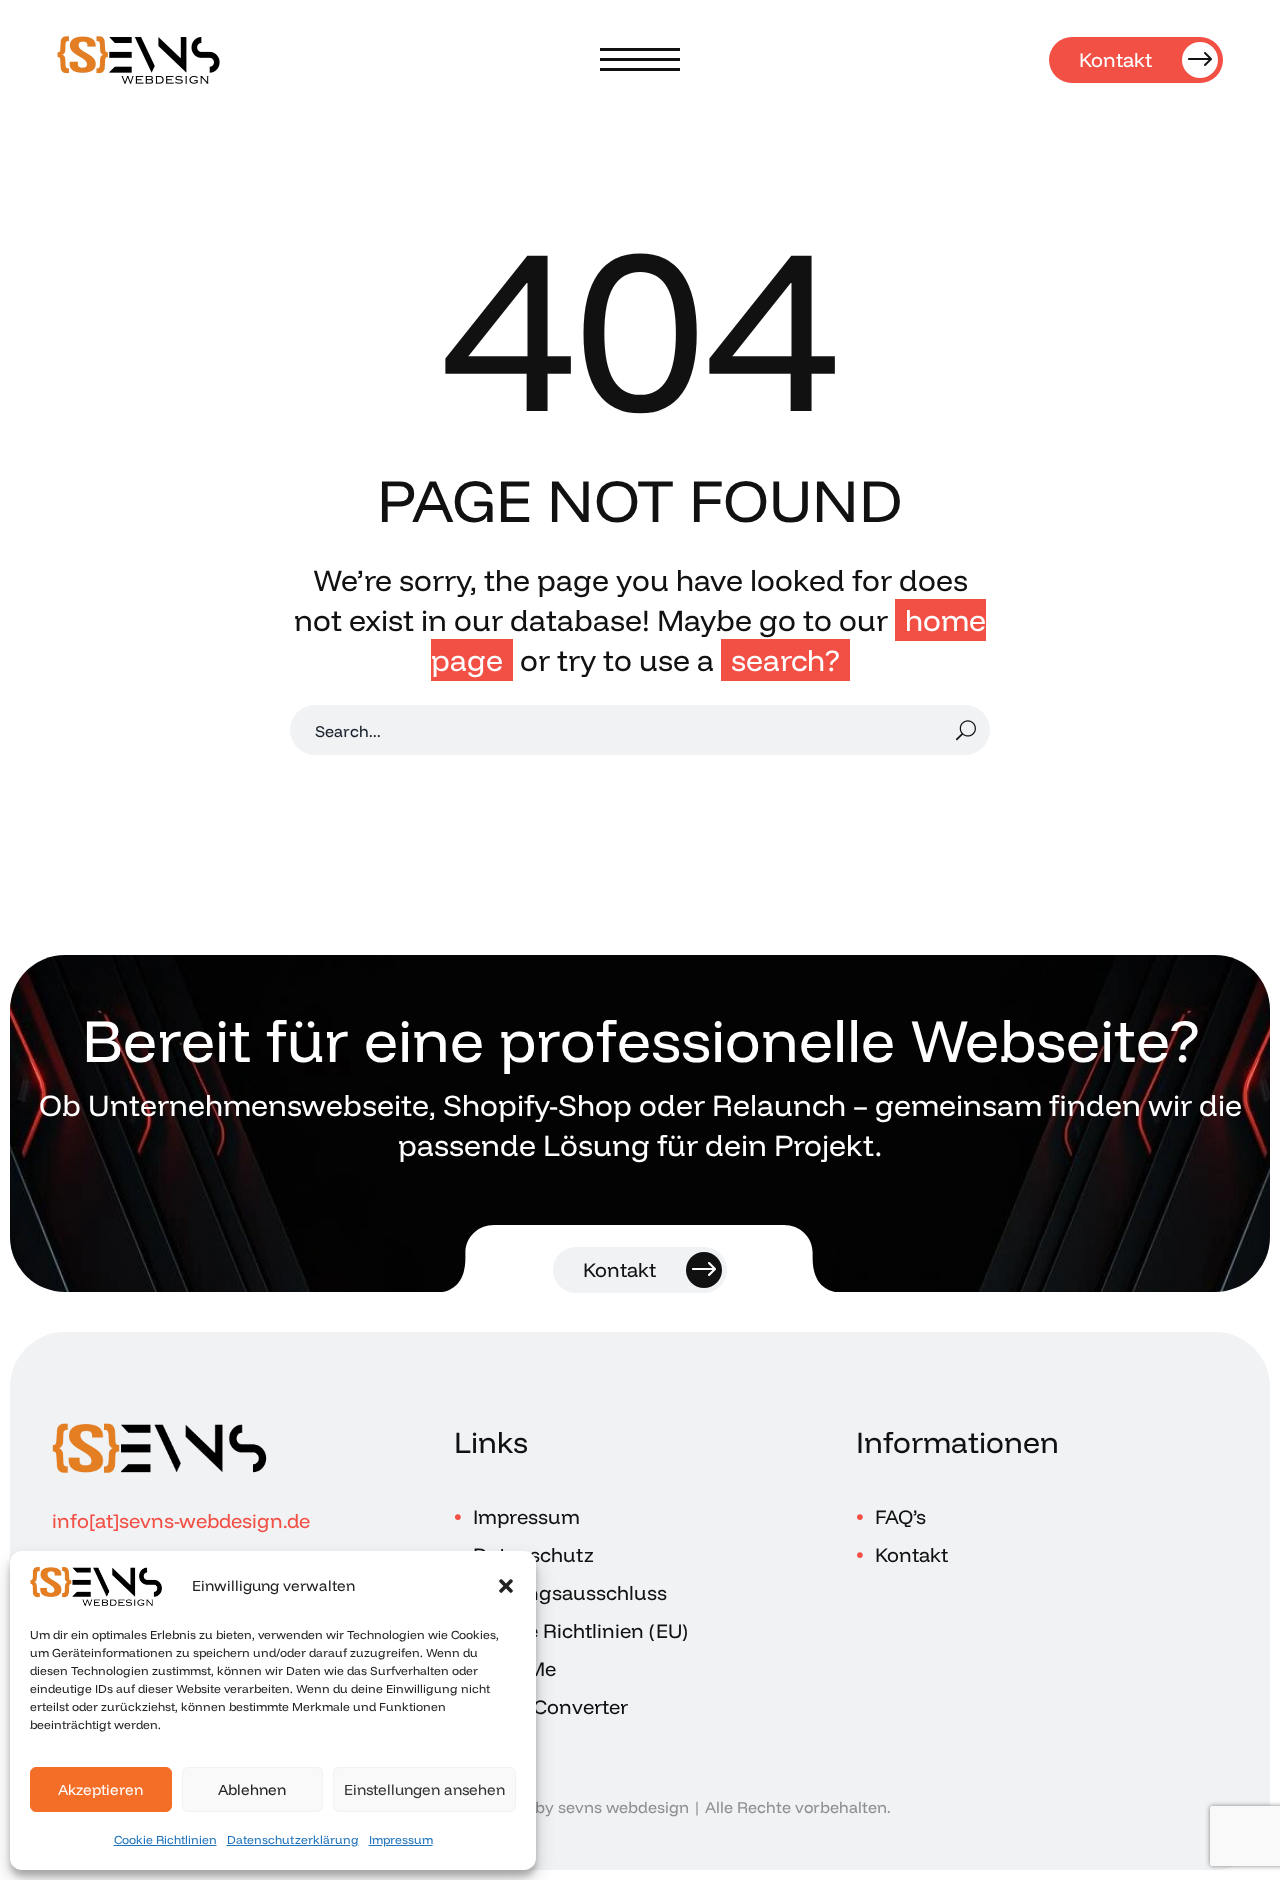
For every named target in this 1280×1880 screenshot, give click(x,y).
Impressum (401, 1839)
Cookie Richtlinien (165, 1839)
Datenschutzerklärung (293, 1839)
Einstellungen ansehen (424, 1789)
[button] (506, 1586)
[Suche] (966, 730)
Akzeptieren (100, 1789)
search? (785, 660)
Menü (640, 60)
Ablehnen (252, 1789)
